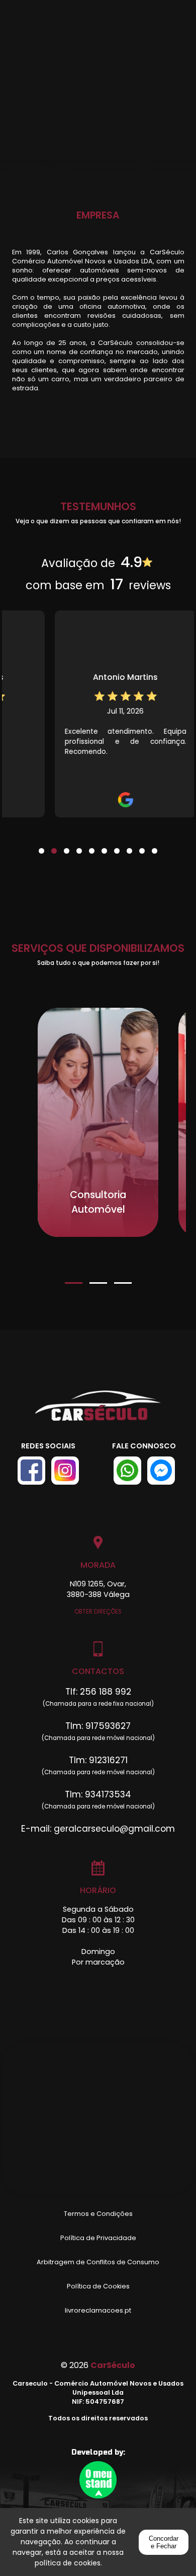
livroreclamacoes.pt (98, 2310)
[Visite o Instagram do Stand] (65, 1471)
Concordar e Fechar (164, 2542)
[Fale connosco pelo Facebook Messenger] (161, 1471)
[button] (41, 845)
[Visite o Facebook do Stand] (31, 1471)
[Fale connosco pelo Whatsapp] (127, 1471)
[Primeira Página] (98, 1411)
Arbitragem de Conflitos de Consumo (98, 2262)
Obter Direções (98, 1612)
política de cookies (68, 2563)
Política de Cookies (98, 2286)
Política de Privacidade (98, 2238)
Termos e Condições (98, 2214)
